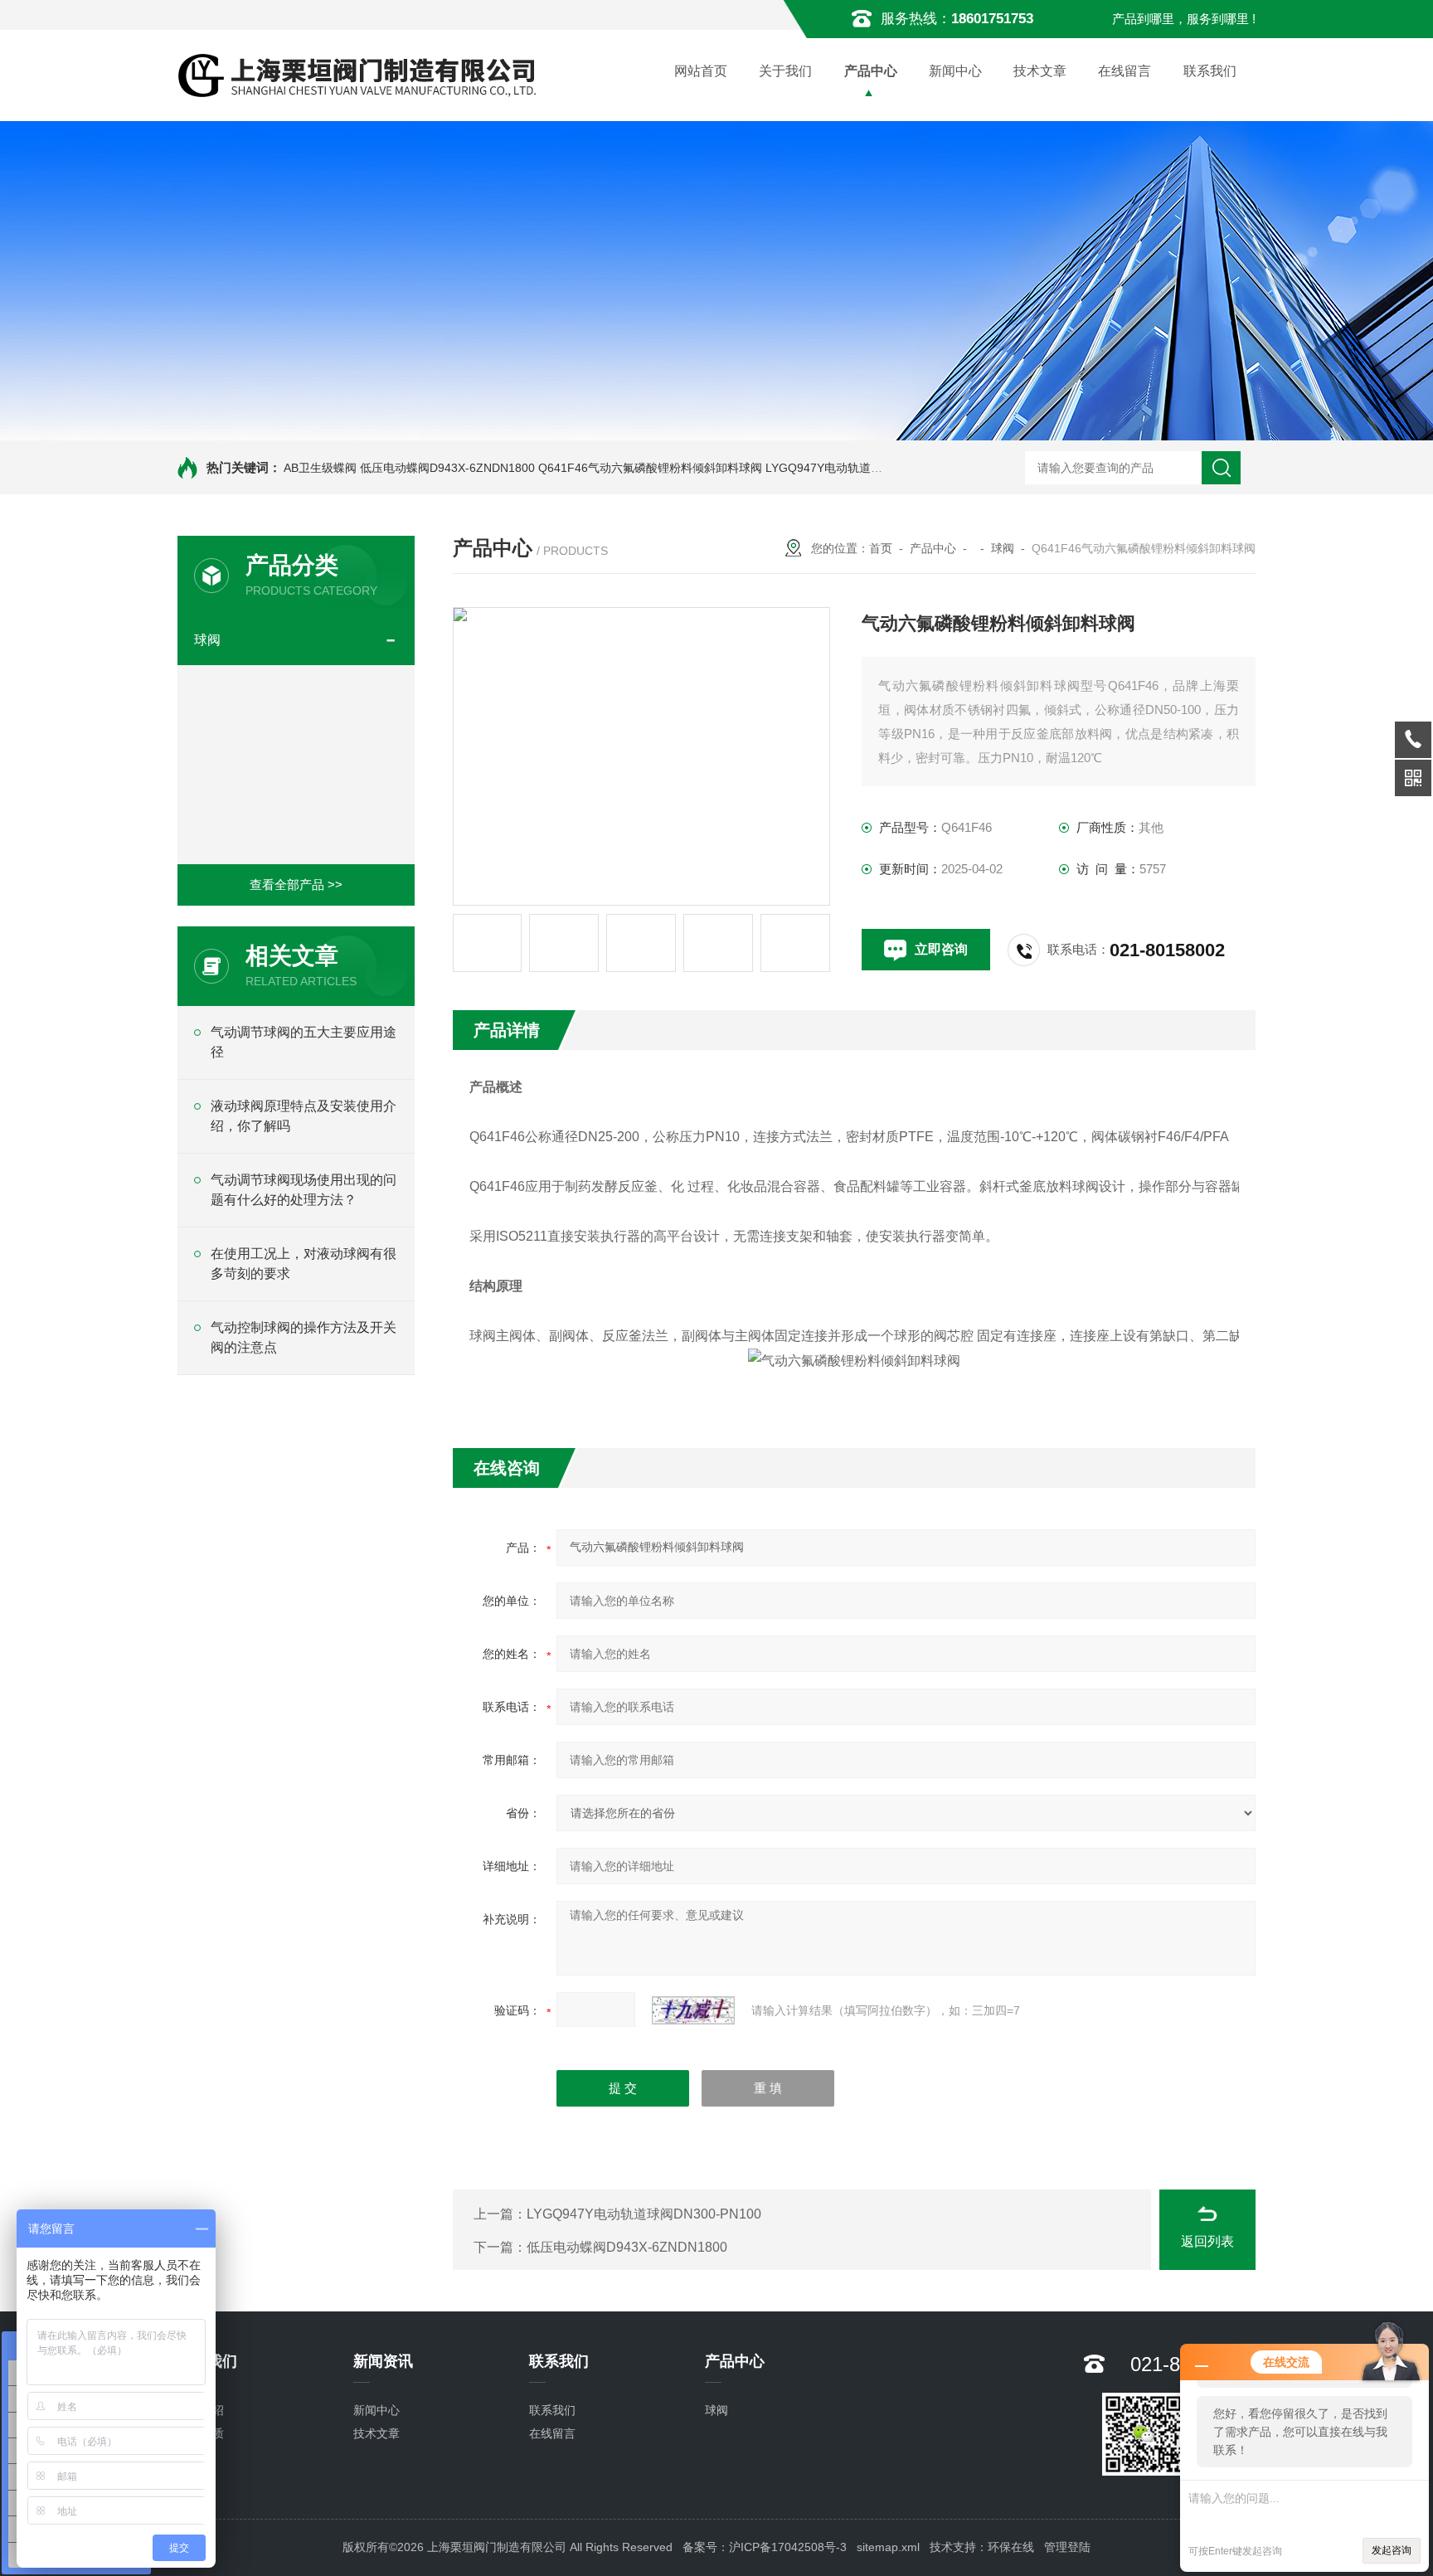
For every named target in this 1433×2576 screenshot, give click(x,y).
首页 (881, 548)
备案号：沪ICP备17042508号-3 (765, 2547)
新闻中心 (955, 71)
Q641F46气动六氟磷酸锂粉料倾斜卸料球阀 (650, 468)
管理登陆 (1067, 2547)
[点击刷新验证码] (693, 2010)
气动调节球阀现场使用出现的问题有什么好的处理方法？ (304, 1190)
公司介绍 (201, 2410)
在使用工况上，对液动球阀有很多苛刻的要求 (304, 1264)
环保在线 (1011, 2547)
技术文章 (1040, 71)
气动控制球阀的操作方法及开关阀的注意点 (304, 1337)
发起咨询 (1392, 2550)
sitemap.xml (888, 2547)
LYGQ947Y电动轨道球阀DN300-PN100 (868, 468)
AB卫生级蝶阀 (320, 468)
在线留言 (1125, 71)
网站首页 (701, 71)
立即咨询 (941, 949)
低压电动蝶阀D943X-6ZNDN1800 (447, 468)
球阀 (207, 640)
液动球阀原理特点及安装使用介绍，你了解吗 (304, 1116)
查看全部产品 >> (296, 885)
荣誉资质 (201, 2433)
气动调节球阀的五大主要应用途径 (304, 1042)
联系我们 (1210, 71)
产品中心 (871, 71)
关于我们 (785, 71)
